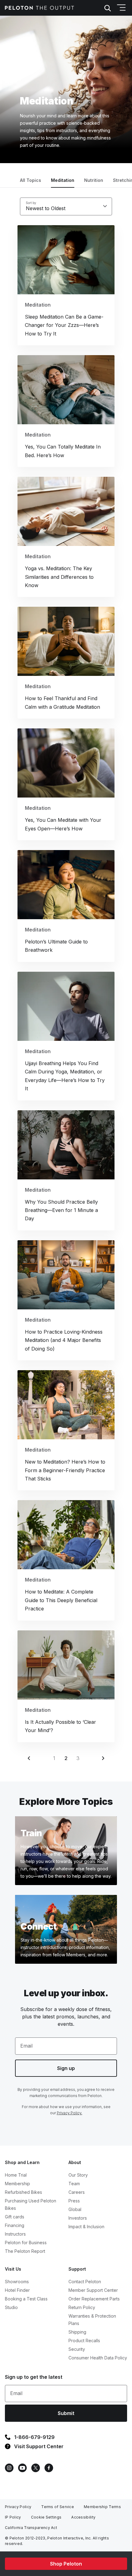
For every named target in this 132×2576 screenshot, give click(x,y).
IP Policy (13, 2517)
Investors (78, 2218)
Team (74, 2184)
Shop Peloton (66, 2564)
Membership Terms (102, 2507)
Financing (15, 2225)
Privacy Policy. (70, 2113)
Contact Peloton (85, 2282)
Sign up (66, 2068)
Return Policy (82, 2307)
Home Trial (16, 2175)
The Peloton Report (25, 2251)
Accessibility (83, 2517)
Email (26, 2046)
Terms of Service (58, 2507)
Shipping (77, 2332)
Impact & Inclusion (86, 2227)
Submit (66, 2413)
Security (77, 2349)
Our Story (78, 2175)
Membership (17, 2184)
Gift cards (15, 2217)
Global (75, 2209)
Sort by (31, 203)
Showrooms (17, 2282)
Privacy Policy (18, 2507)
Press (74, 2201)
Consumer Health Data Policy (98, 2358)
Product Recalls (84, 2341)
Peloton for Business (26, 2243)
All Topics (31, 180)
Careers (77, 2192)
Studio (11, 2307)
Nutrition (94, 180)
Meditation (63, 180)
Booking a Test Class (26, 2299)
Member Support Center (93, 2290)
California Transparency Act (31, 2528)
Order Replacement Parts (94, 2299)
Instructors (15, 2234)
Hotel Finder (17, 2290)
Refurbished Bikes (23, 2192)
